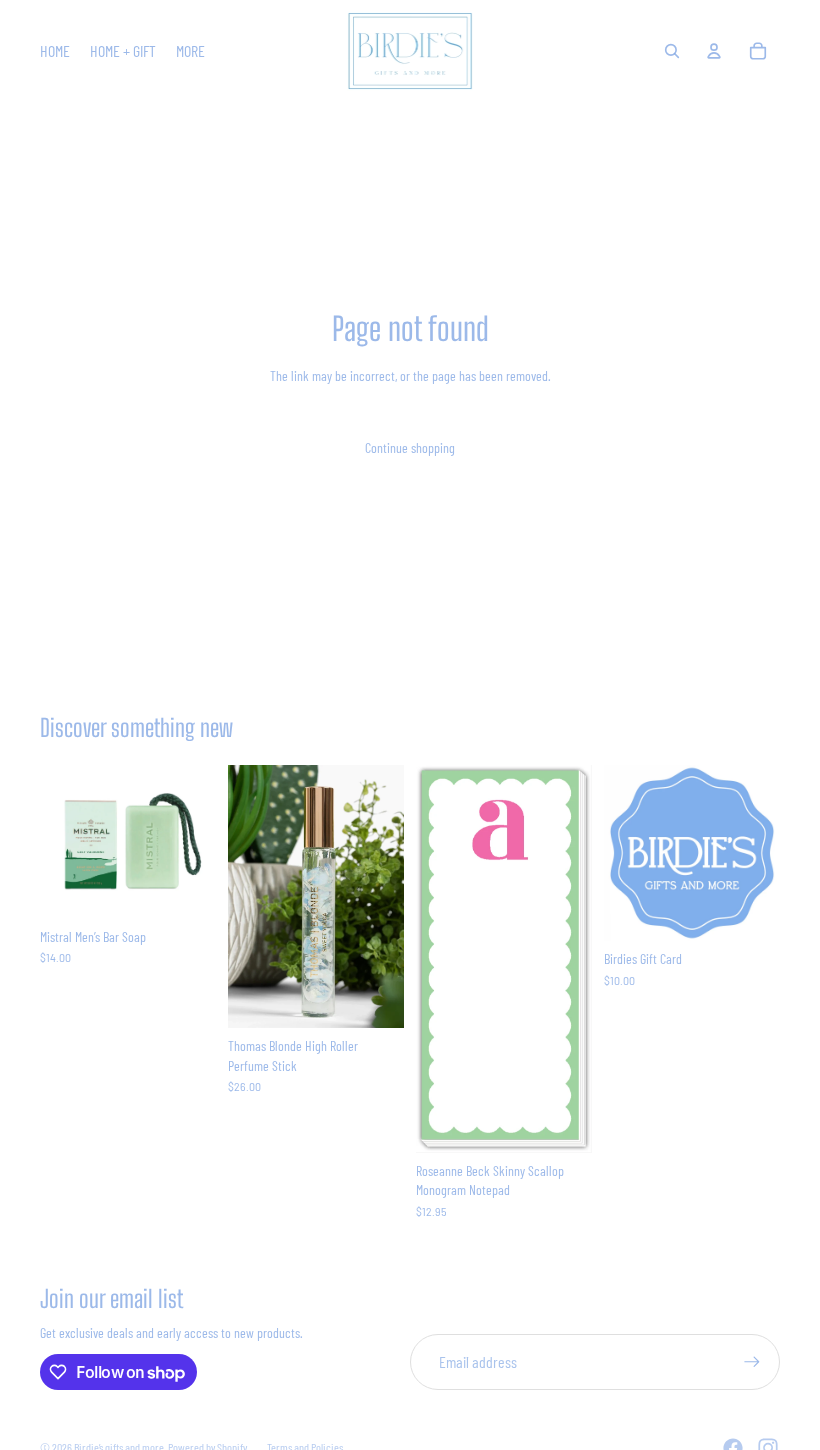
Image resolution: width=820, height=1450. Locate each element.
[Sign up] (752, 1362)
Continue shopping (410, 447)
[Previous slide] (55, 842)
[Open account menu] (714, 51)
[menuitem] (190, 51)
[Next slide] (200, 842)
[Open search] (672, 51)
